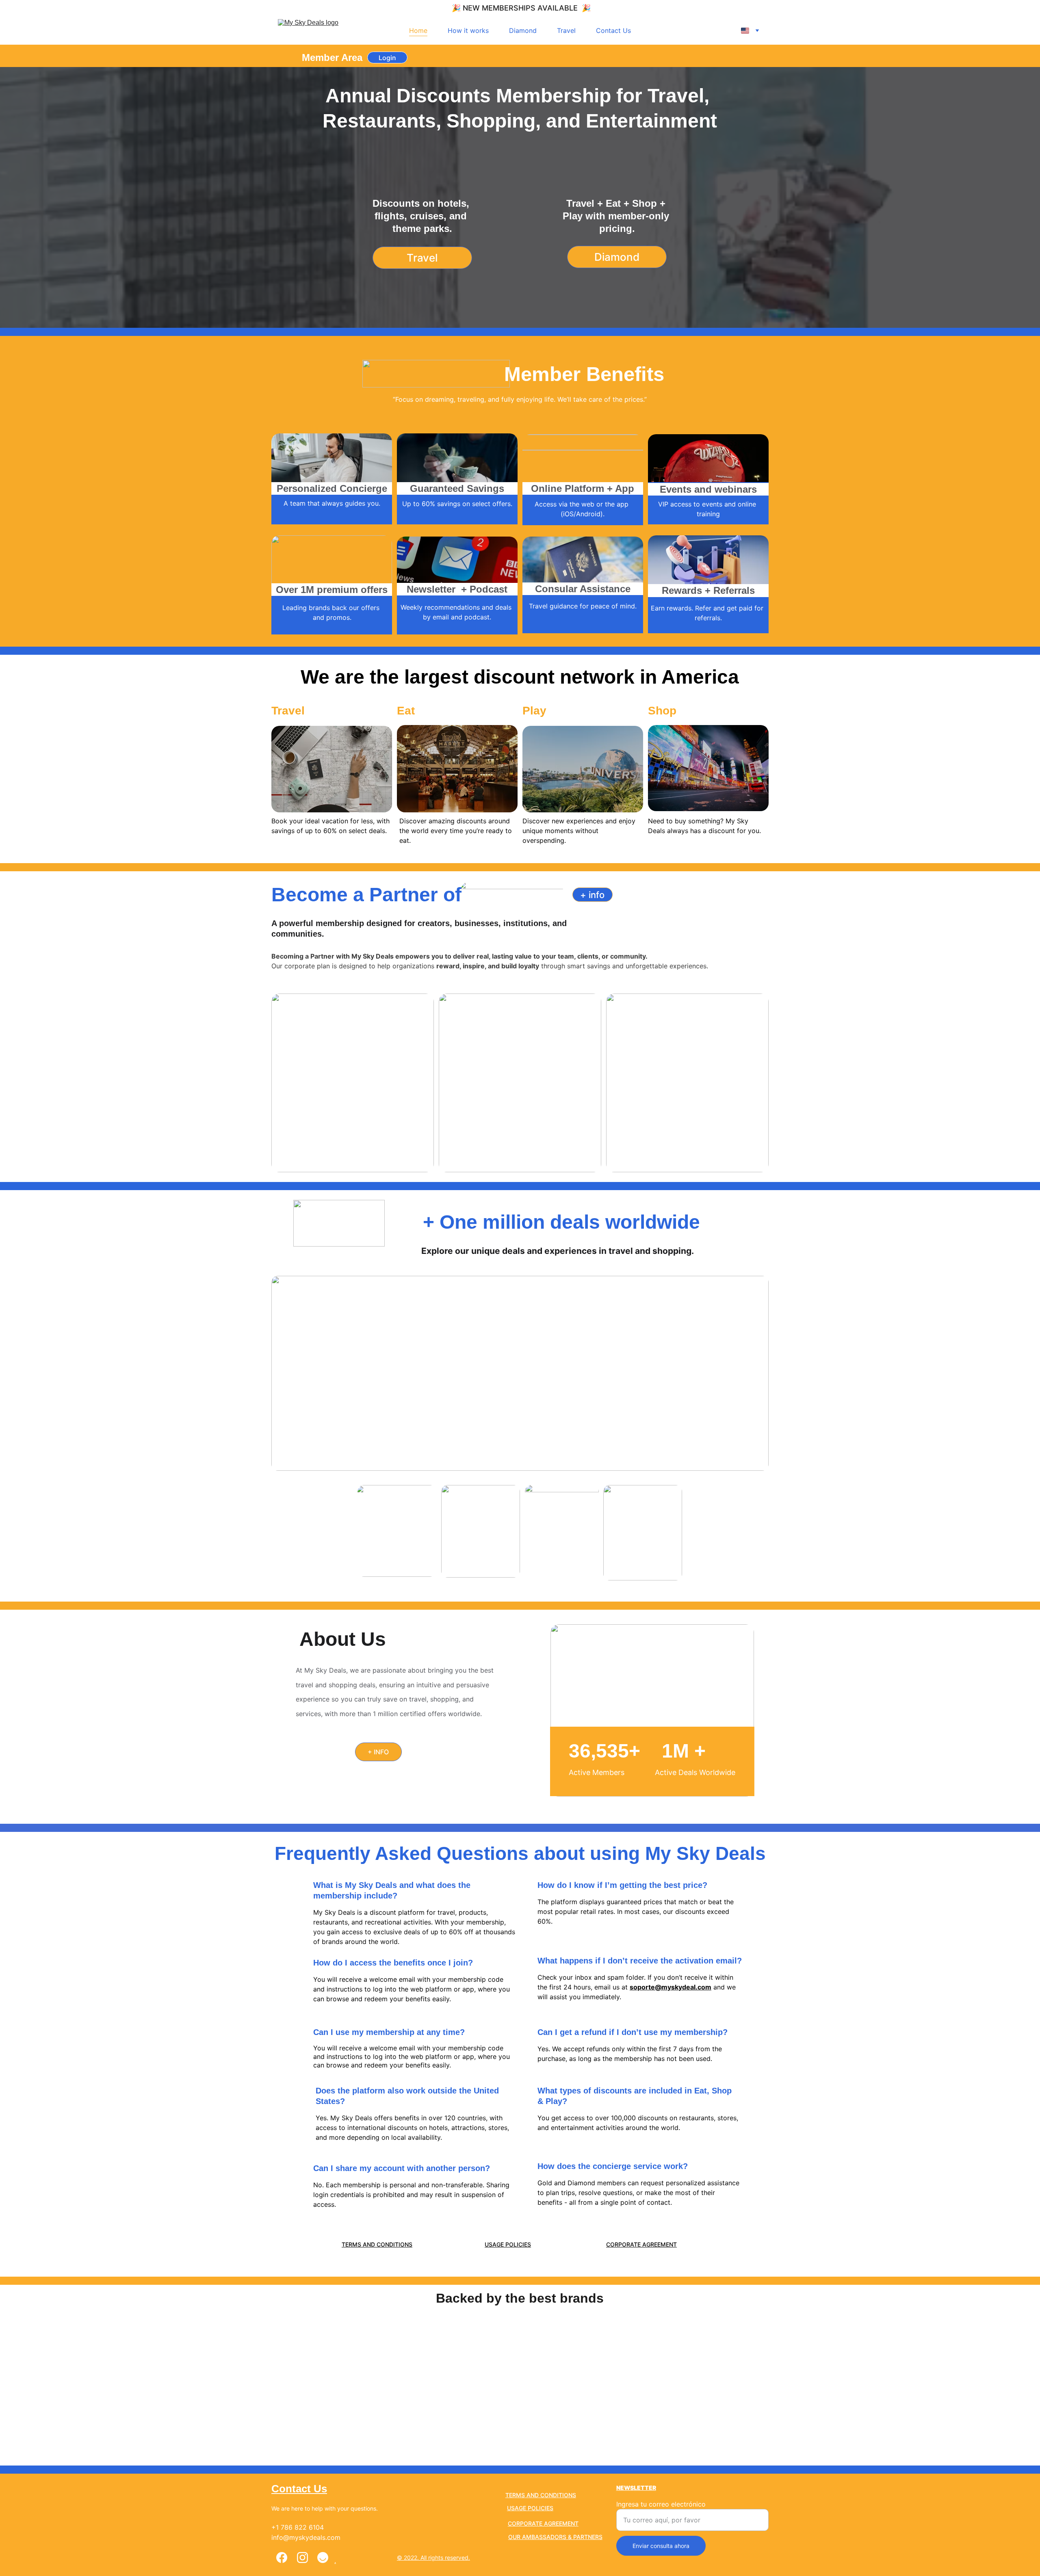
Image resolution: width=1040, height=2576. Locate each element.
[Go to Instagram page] (302, 2558)
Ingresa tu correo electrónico (661, 2504)
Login (387, 58)
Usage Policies (508, 2244)
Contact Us (613, 30)
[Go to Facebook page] (282, 2558)
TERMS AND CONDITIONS (377, 2244)
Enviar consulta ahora (661, 2546)
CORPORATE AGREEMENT (641, 2244)
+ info (592, 895)
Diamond (523, 30)
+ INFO (378, 1752)
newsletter (636, 2488)
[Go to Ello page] (323, 2558)
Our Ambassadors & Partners (555, 2537)
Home (418, 30)
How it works (468, 30)
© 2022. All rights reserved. (433, 2558)
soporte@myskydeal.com (671, 1987)
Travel (566, 30)
